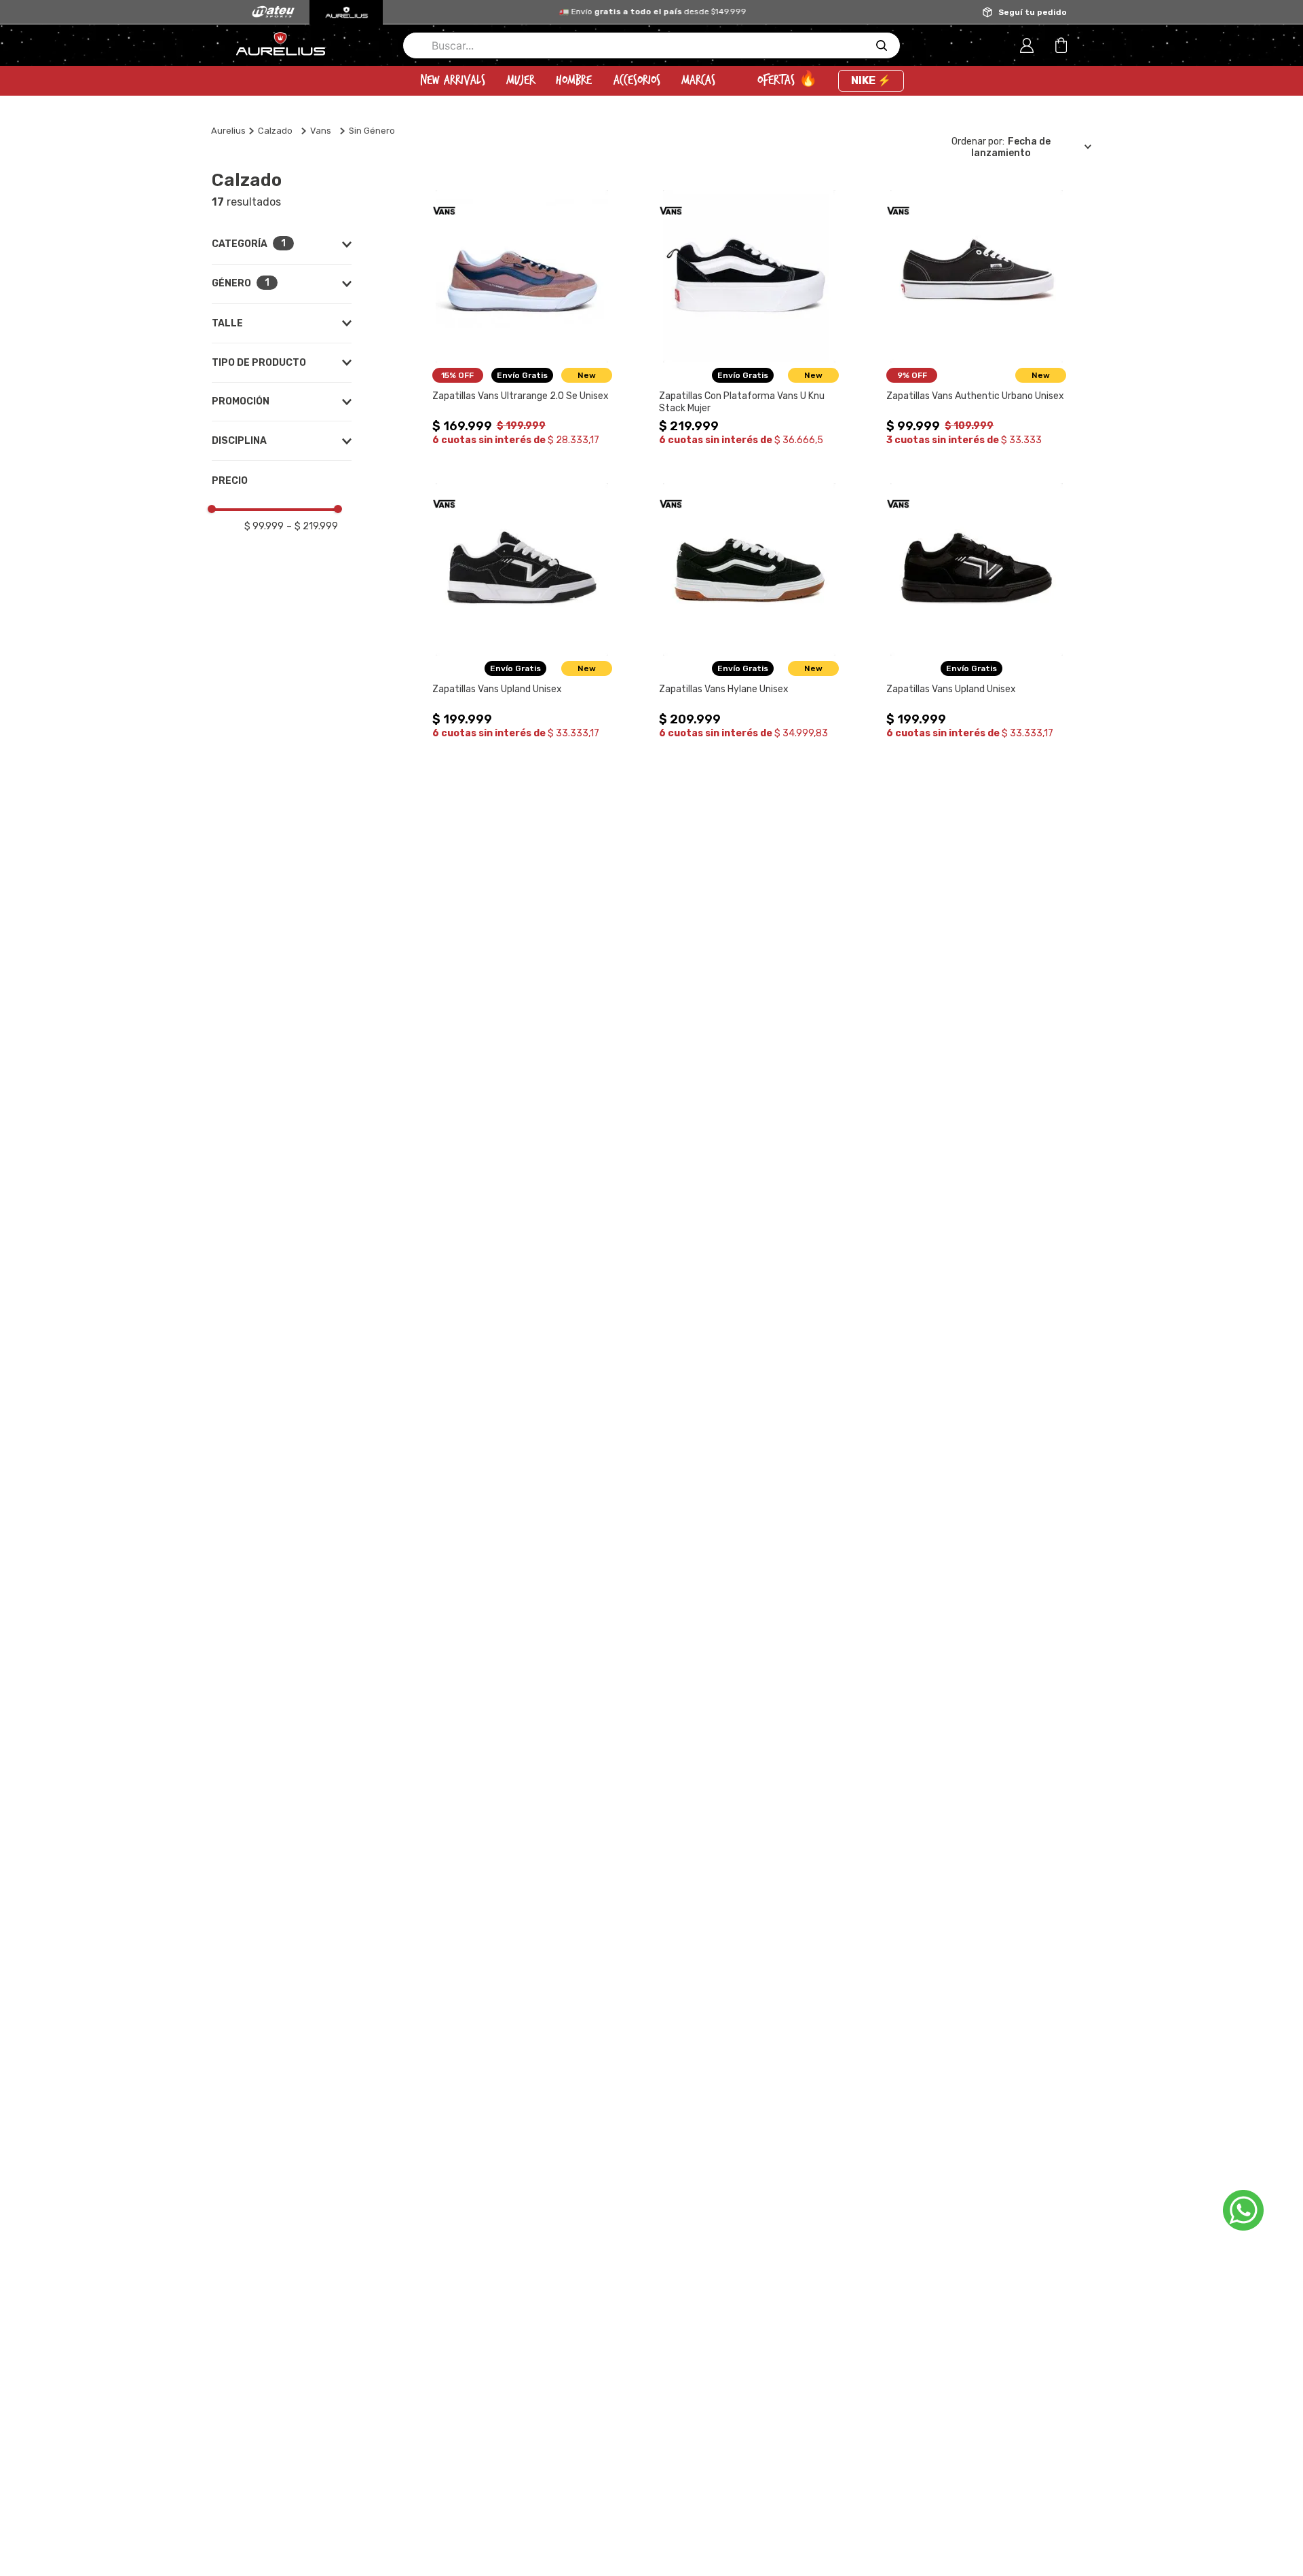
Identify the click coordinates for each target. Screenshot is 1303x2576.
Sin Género (372, 131)
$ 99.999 (264, 526)
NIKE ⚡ (871, 80)
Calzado (275, 131)
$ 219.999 (312, 526)
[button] (282, 244)
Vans (321, 131)
